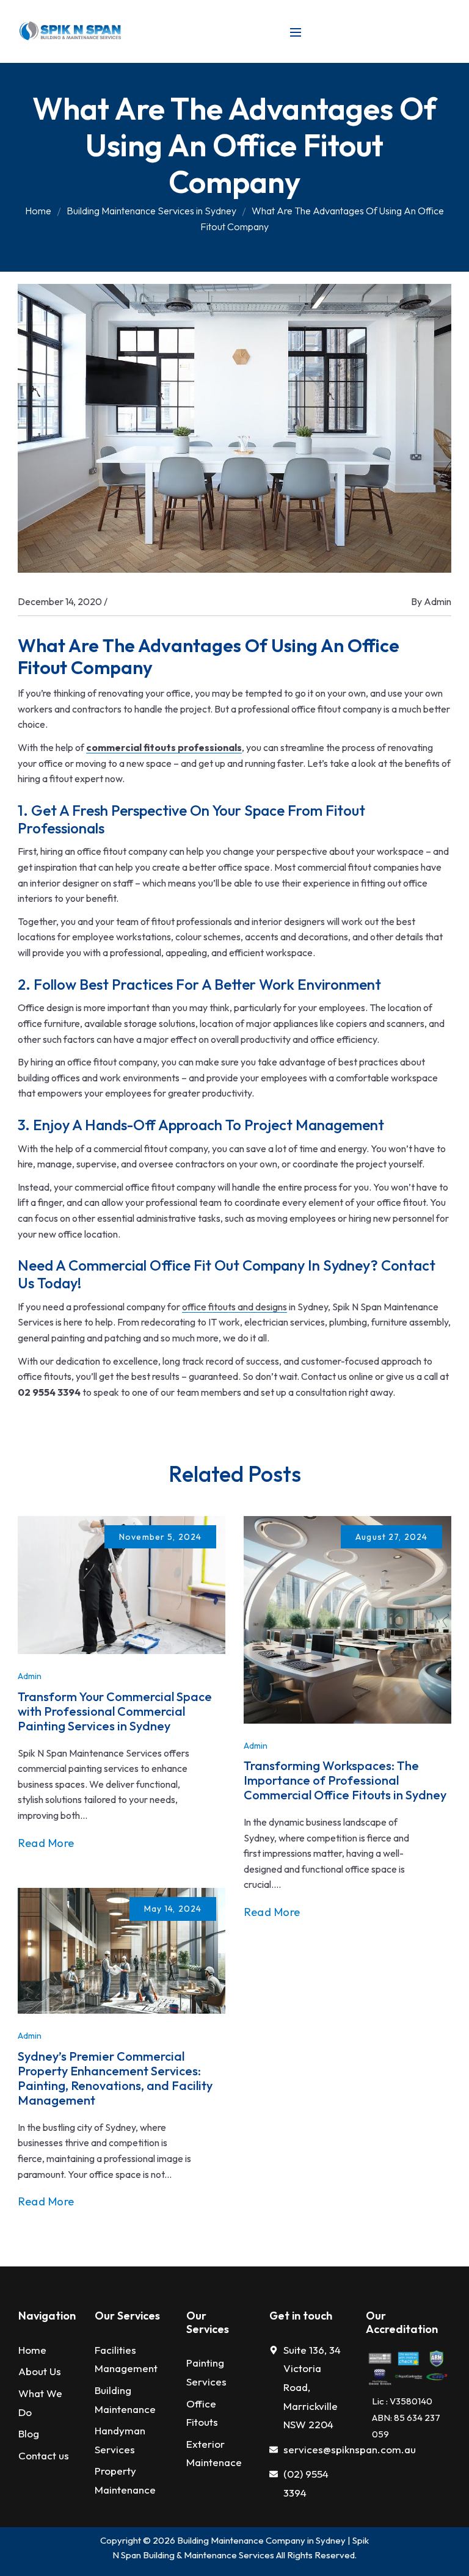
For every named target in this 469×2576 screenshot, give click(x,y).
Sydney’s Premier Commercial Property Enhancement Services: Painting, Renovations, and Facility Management (115, 2078)
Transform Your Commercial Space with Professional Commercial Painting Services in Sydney (115, 1711)
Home (38, 211)
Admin (438, 601)
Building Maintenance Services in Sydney (151, 211)
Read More (46, 1843)
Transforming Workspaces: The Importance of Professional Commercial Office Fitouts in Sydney (345, 1780)
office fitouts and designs (234, 1307)
